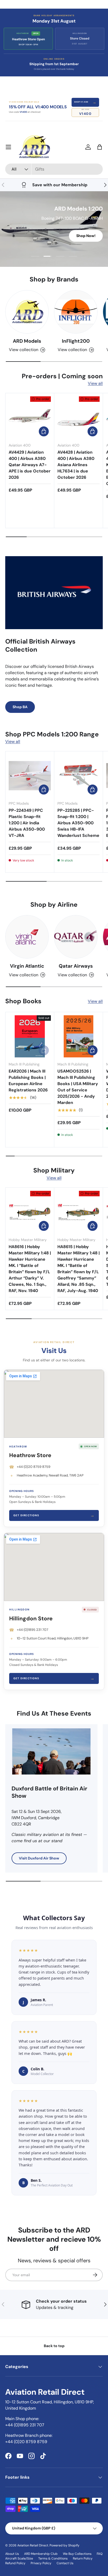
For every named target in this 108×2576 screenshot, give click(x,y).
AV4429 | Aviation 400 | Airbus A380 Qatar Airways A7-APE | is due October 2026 (30, 465)
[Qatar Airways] (76, 937)
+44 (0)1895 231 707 (33, 1630)
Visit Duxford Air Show (39, 1858)
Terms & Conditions (53, 2558)
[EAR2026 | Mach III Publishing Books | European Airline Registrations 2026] (30, 1036)
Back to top (54, 2346)
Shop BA (20, 707)
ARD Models (27, 341)
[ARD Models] (27, 312)
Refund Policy (15, 2563)
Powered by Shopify (64, 2545)
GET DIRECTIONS (54, 1515)
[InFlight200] (76, 312)
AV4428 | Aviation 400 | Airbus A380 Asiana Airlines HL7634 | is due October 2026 (76, 465)
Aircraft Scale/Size (19, 2558)
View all (95, 383)
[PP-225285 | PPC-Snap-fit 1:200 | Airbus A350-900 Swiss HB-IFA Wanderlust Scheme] (79, 776)
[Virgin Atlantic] (27, 937)
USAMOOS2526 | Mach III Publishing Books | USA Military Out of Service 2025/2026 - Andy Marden (78, 1087)
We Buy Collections (77, 2554)
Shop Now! (86, 238)
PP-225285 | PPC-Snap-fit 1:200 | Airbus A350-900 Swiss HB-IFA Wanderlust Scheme (78, 823)
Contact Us (65, 2563)
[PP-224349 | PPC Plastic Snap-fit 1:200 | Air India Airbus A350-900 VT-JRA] (30, 776)
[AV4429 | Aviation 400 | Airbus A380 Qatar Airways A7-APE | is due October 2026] (30, 417)
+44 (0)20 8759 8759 (34, 1467)
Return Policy (83, 2558)
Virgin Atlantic (27, 966)
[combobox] (54, 169)
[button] (100, 147)
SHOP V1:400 (85, 102)
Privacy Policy (41, 2563)
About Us (12, 2554)
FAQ (100, 2554)
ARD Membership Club (41, 2554)
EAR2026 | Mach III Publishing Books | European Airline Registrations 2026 (28, 1081)
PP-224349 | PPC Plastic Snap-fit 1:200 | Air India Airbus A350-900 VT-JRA (27, 823)
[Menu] (8, 147)
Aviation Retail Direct (33, 2545)
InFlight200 (76, 341)
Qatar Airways (76, 966)
